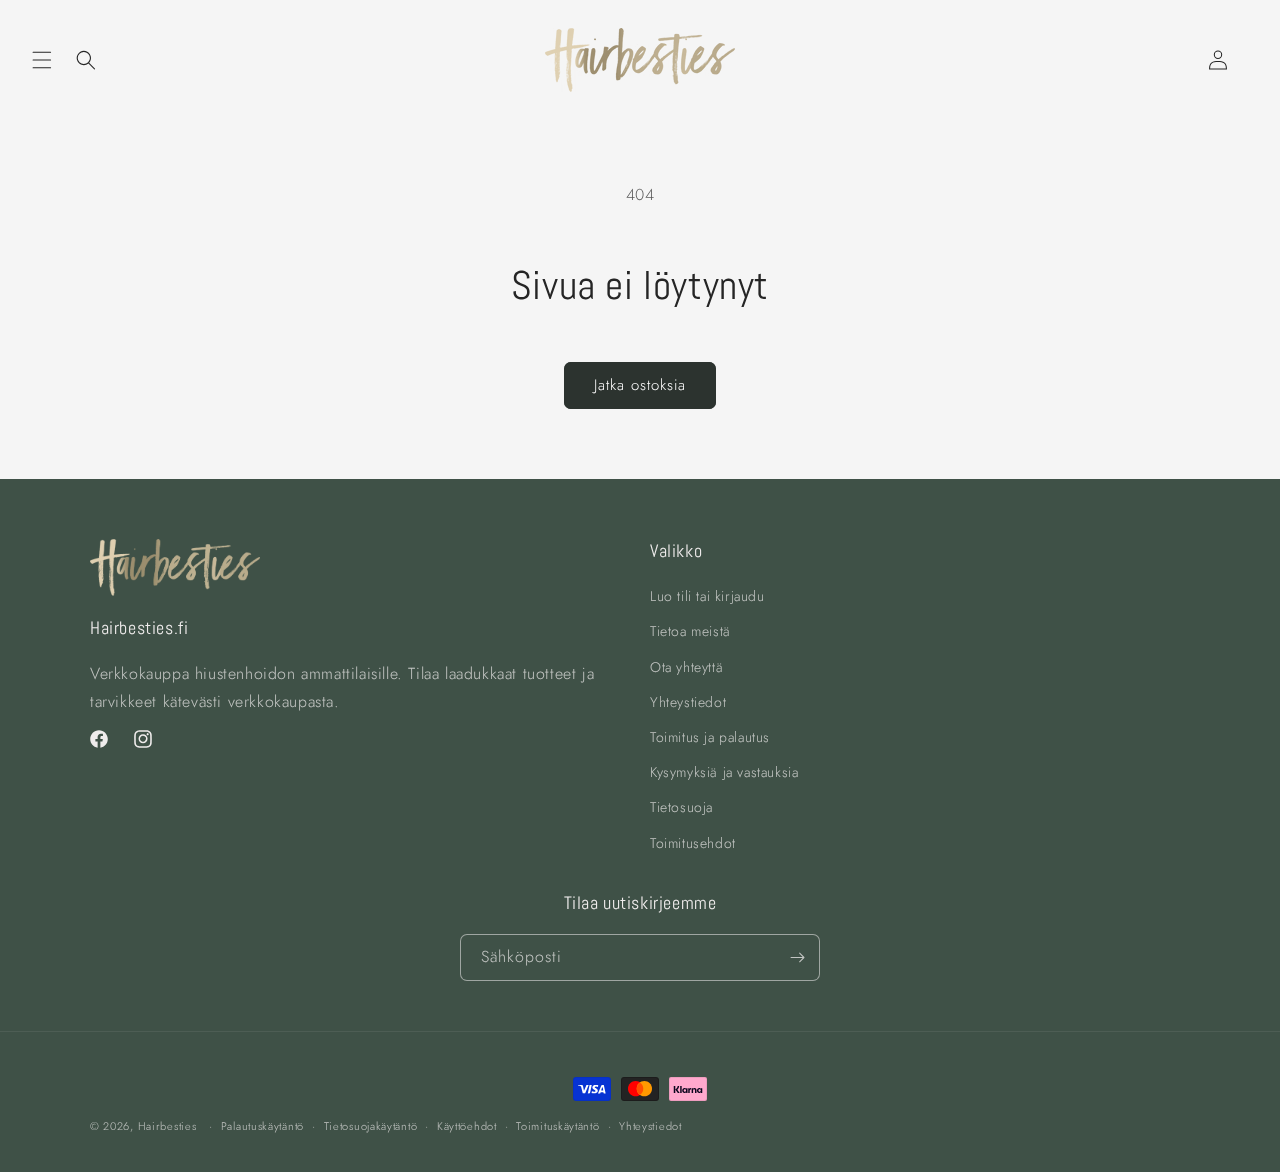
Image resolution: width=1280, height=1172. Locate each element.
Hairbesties (167, 1126)
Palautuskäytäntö (262, 1126)
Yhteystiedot (688, 702)
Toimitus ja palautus (710, 737)
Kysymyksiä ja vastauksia (724, 772)
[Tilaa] (797, 957)
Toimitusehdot (693, 843)
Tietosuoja (681, 807)
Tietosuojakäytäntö (371, 1126)
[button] (42, 60)
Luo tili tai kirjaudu (707, 596)
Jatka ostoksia (640, 385)
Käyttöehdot (467, 1126)
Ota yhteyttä (686, 667)
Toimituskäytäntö (557, 1126)
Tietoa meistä (690, 631)
